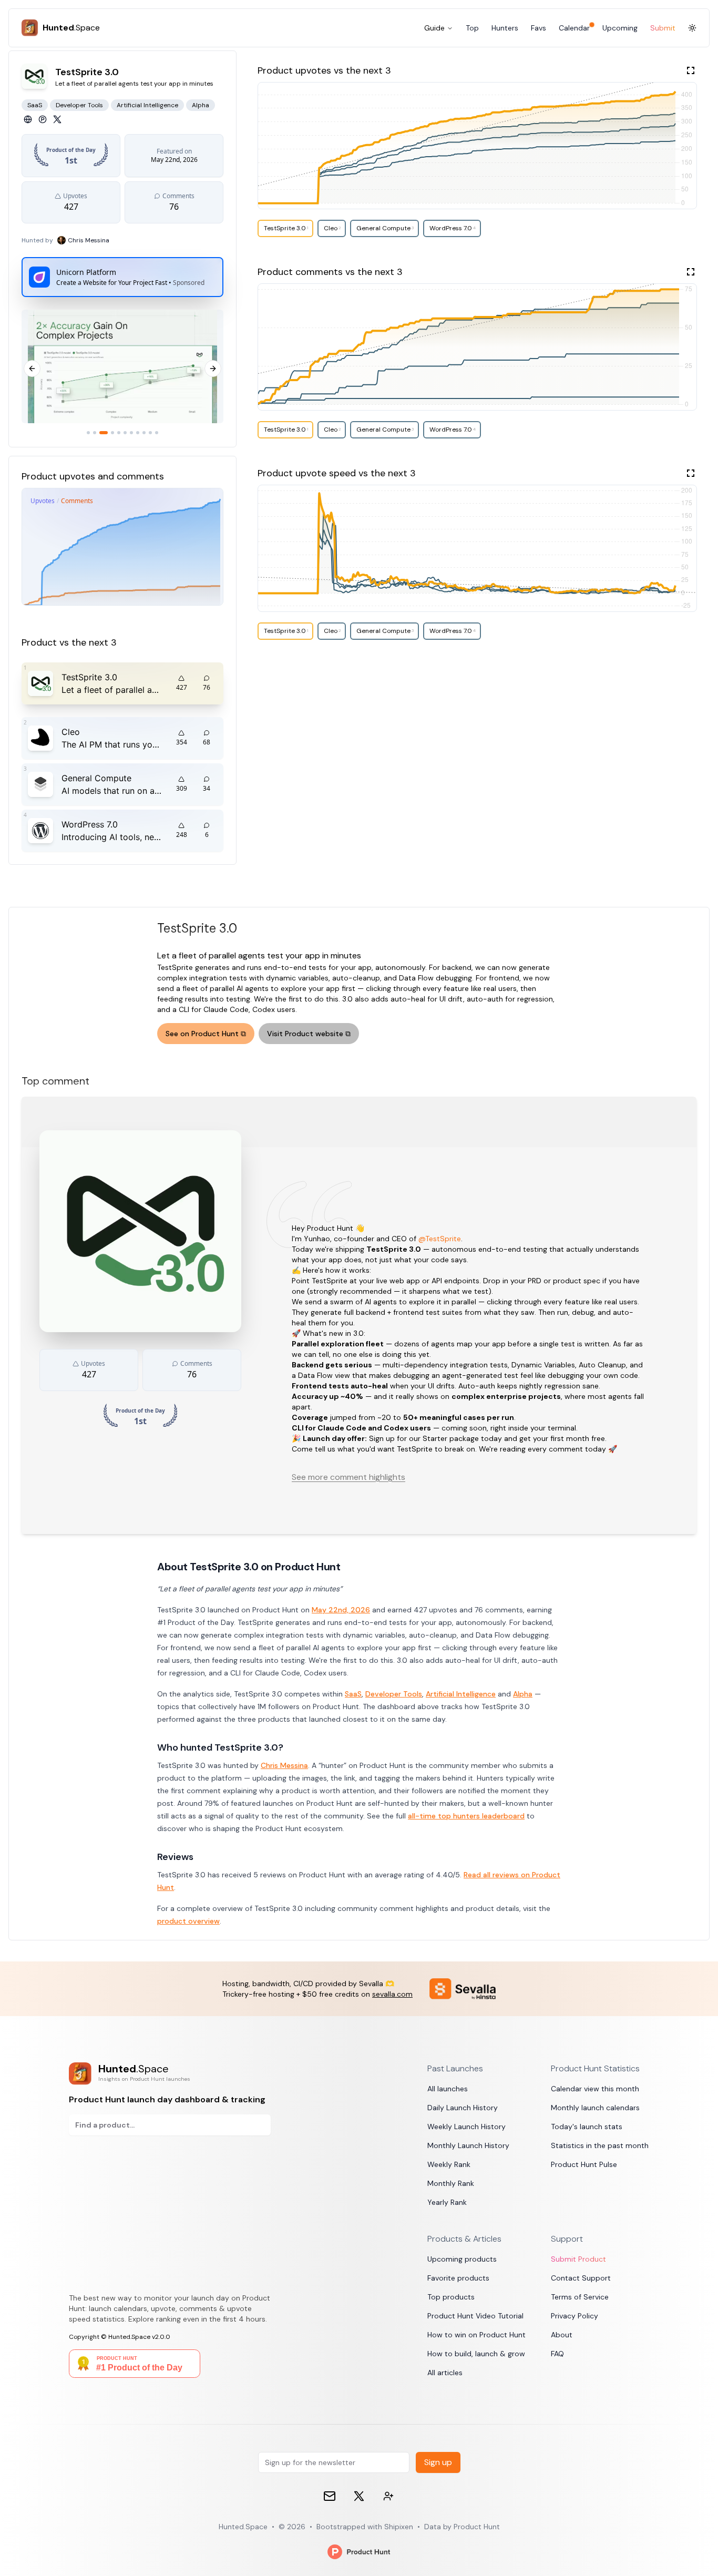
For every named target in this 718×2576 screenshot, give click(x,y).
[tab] (88, 433)
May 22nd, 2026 (341, 1610)
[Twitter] (57, 119)
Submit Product (578, 2259)
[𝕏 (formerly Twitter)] (359, 2496)
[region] (122, 368)
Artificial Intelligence (461, 1694)
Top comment (55, 1081)
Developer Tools (394, 1694)
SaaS (353, 1694)
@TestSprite (440, 1239)
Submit (663, 28)
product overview (188, 1921)
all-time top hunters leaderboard (466, 1816)
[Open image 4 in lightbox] (156, 366)
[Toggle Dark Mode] (692, 28)
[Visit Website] (28, 119)
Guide (434, 28)
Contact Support (581, 2278)
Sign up (438, 2462)
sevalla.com (392, 1994)
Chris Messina (284, 1765)
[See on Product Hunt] (43, 119)
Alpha (523, 1694)
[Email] (330, 2496)
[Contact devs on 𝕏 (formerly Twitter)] (388, 2496)
